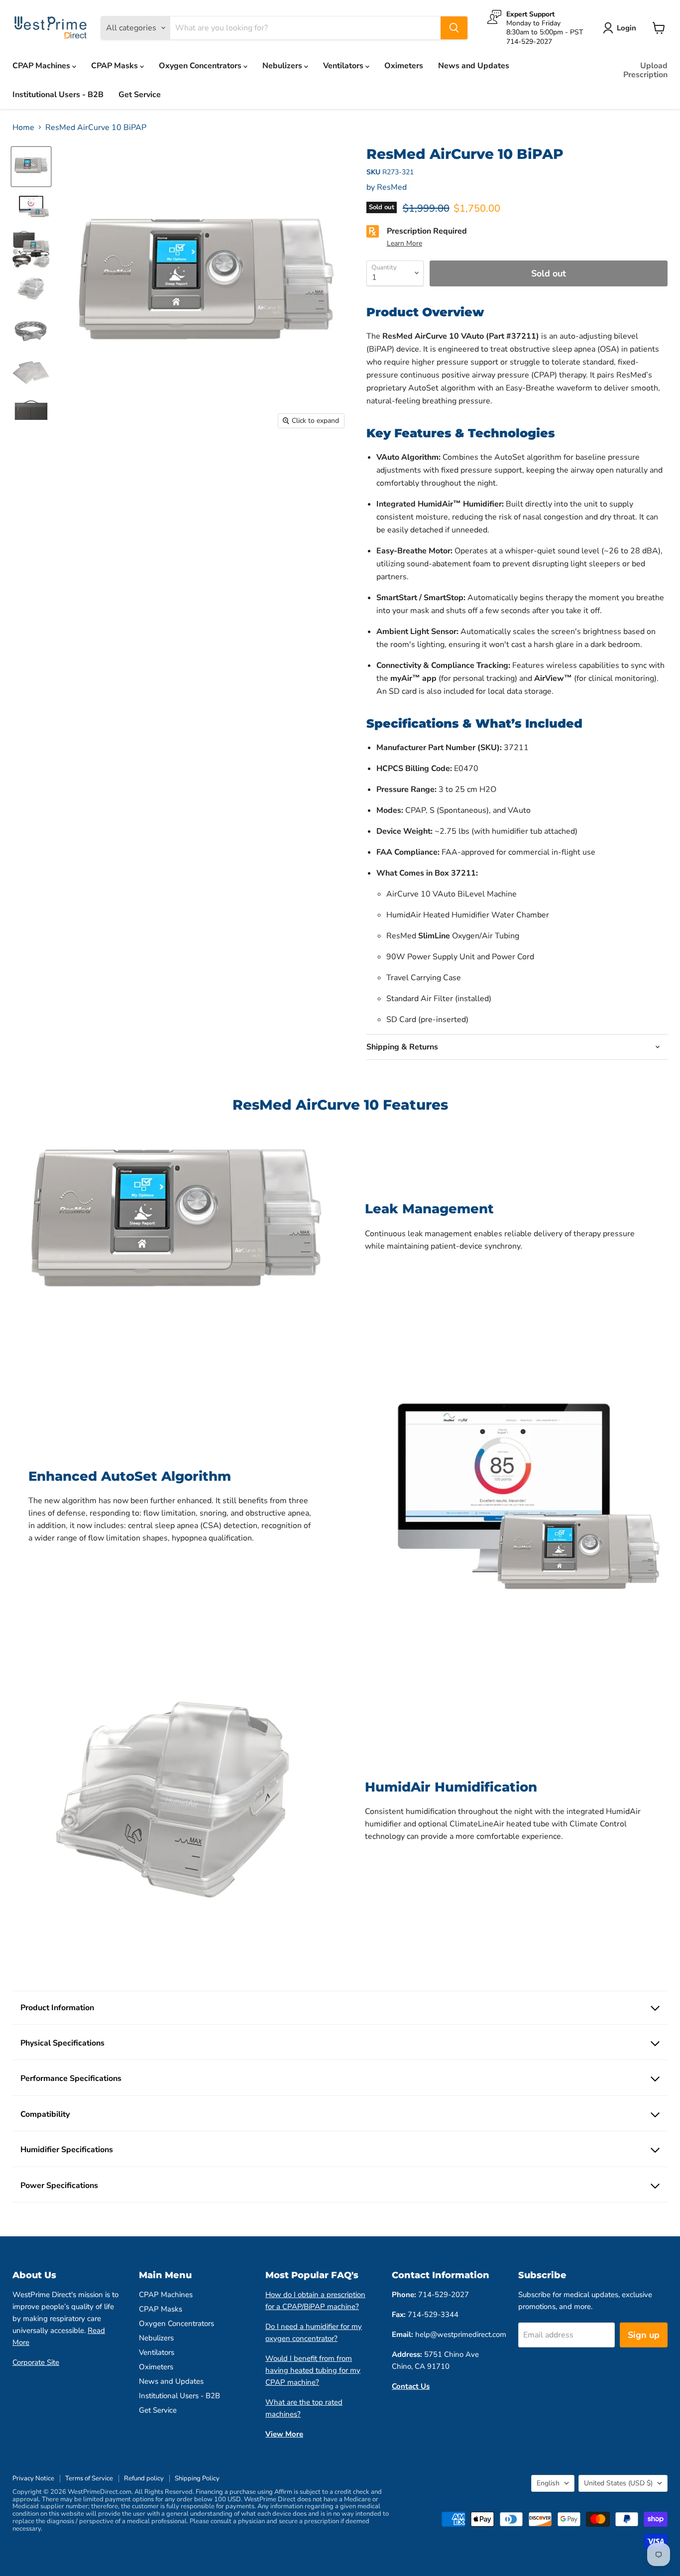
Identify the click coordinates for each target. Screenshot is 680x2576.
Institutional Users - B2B (58, 95)
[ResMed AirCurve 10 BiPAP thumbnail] (31, 167)
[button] (199, 2483)
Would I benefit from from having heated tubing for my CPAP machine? (313, 2370)
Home (23, 128)
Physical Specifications (62, 2043)
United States (618, 2483)
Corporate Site (36, 2362)
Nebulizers (283, 66)
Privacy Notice (33, 2478)
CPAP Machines (42, 66)
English (548, 2483)
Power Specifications (59, 2186)
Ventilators (344, 66)
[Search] (454, 28)
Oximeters (404, 66)
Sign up (644, 2335)
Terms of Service (89, 2478)
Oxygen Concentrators (201, 66)
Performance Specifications (71, 2078)
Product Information (57, 2008)
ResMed (392, 187)
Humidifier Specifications (67, 2150)
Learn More (404, 243)
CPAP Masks (115, 66)
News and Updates (474, 66)
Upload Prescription (645, 70)
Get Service (140, 95)
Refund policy (144, 2478)
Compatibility (45, 2114)
